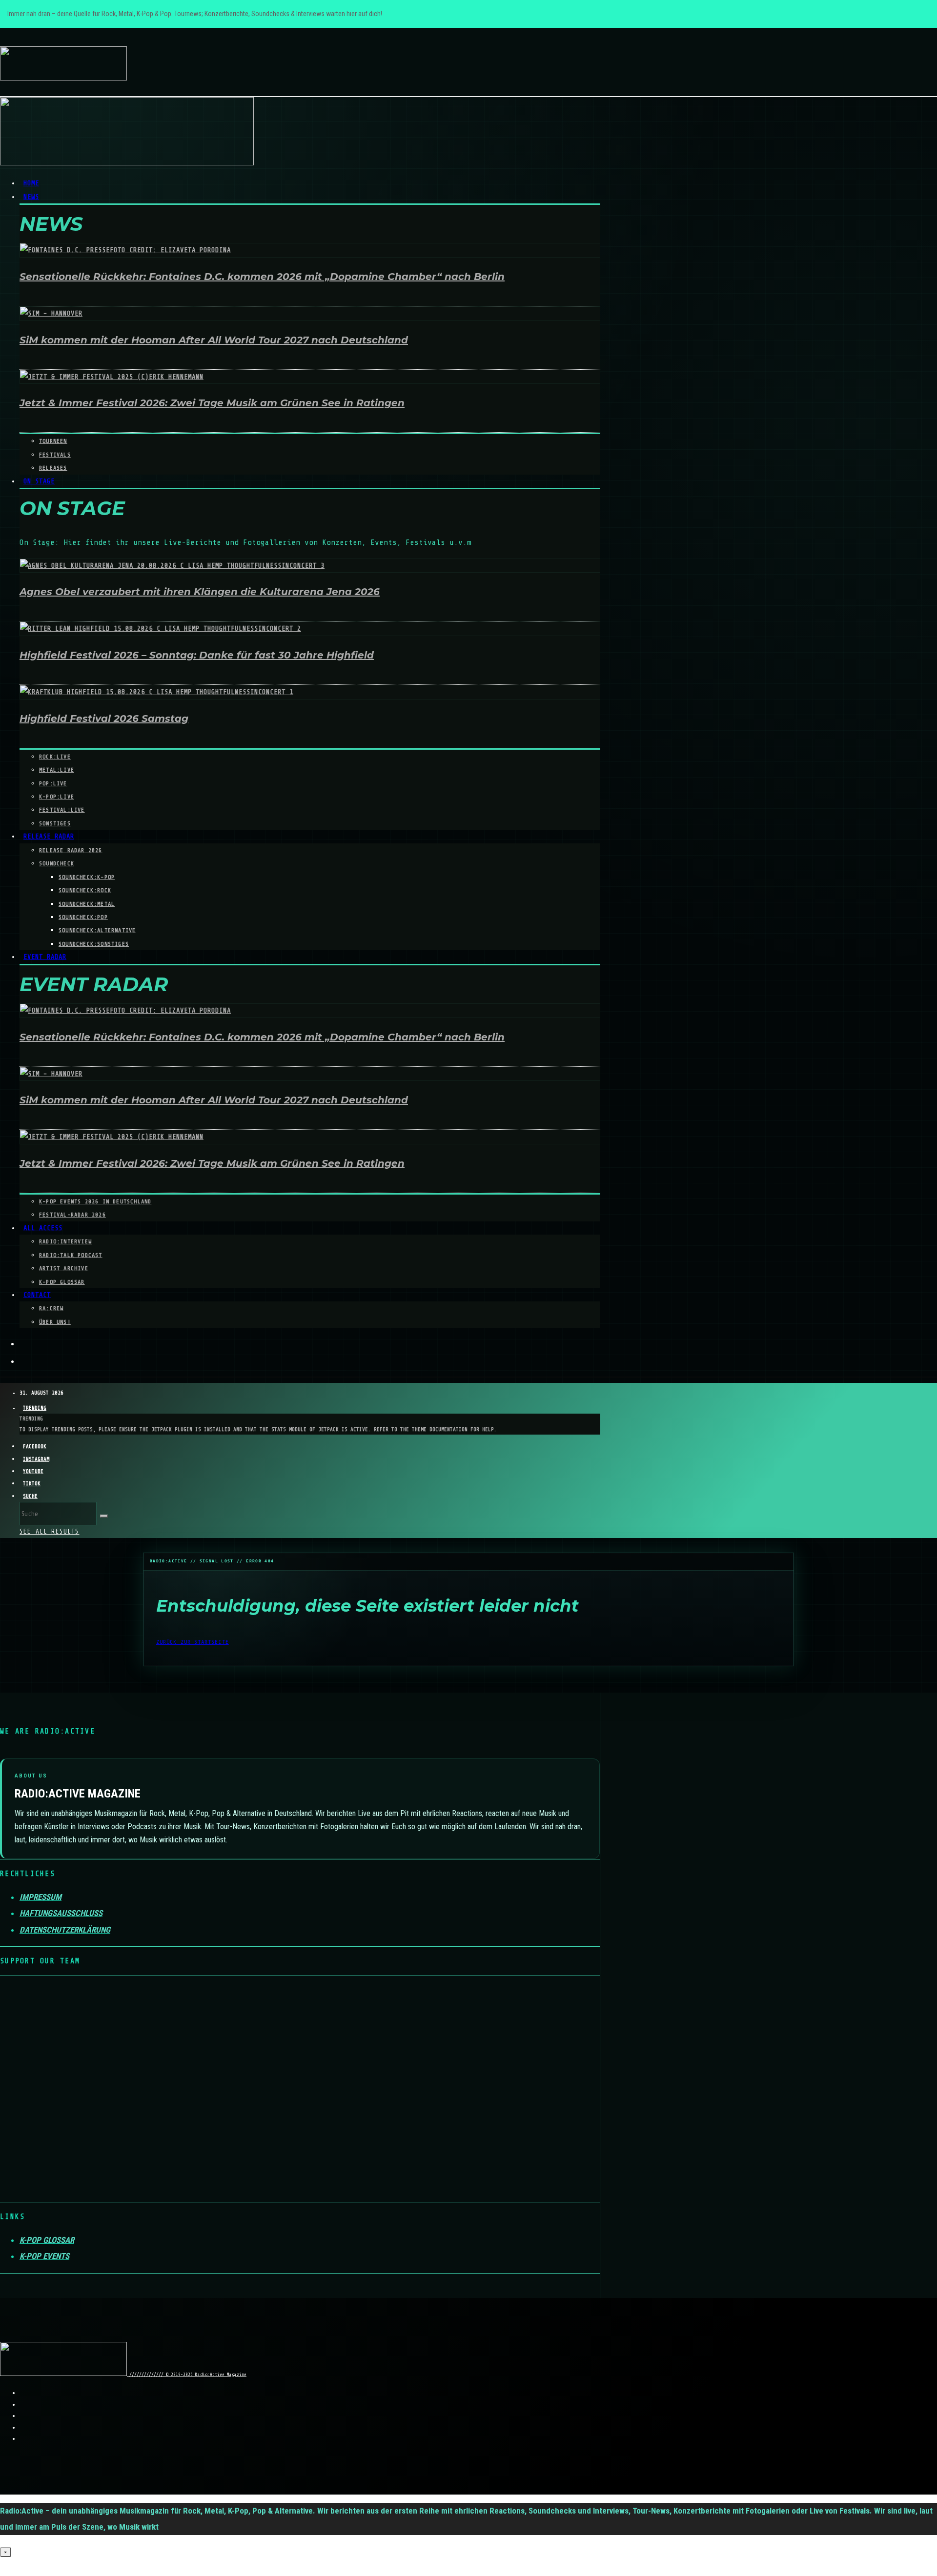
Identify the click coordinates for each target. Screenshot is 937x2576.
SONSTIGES (55, 823)
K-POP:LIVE (57, 797)
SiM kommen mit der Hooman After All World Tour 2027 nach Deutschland (214, 340)
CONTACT (37, 1295)
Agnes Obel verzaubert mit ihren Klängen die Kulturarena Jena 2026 (200, 592)
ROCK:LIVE (55, 757)
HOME (31, 183)
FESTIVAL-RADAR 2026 (72, 1215)
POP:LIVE (53, 783)
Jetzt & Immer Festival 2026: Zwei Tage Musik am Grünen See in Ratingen (212, 403)
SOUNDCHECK (57, 863)
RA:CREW (51, 1308)
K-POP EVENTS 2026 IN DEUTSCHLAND (95, 1201)
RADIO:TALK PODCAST (71, 1255)
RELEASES (53, 468)
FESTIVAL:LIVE (62, 810)
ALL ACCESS (43, 1228)
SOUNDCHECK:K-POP (87, 877)
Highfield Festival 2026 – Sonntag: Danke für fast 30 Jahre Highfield (197, 655)
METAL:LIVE (57, 770)
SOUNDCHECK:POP (83, 917)
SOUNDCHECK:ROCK (85, 890)
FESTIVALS (55, 455)
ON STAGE (39, 481)
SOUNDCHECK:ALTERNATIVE (97, 930)
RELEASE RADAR (49, 836)
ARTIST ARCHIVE (64, 1268)
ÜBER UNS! (55, 1322)
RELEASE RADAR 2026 (71, 850)
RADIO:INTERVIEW (65, 1241)
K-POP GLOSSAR (62, 1282)
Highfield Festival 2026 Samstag (104, 719)
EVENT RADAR (45, 957)
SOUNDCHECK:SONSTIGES (94, 944)
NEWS (31, 197)
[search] (104, 1516)
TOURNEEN (53, 441)
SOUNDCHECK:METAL (87, 904)
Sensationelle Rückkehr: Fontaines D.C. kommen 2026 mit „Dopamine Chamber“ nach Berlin (262, 277)
